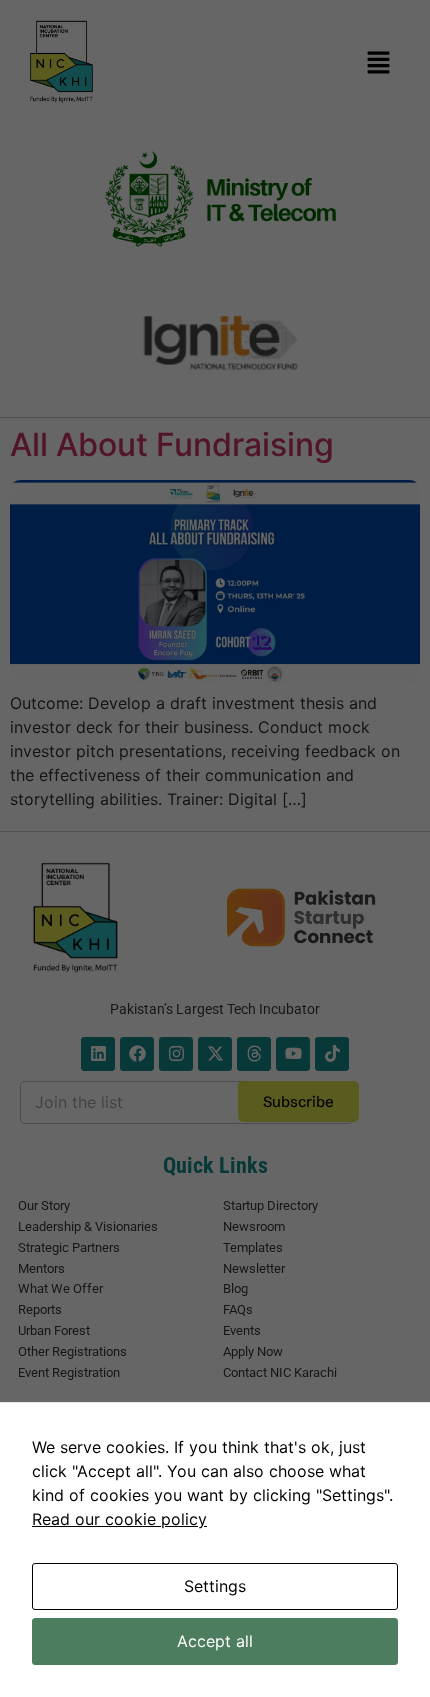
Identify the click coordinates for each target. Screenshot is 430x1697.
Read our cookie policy (119, 1519)
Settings (215, 1586)
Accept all (215, 1641)
